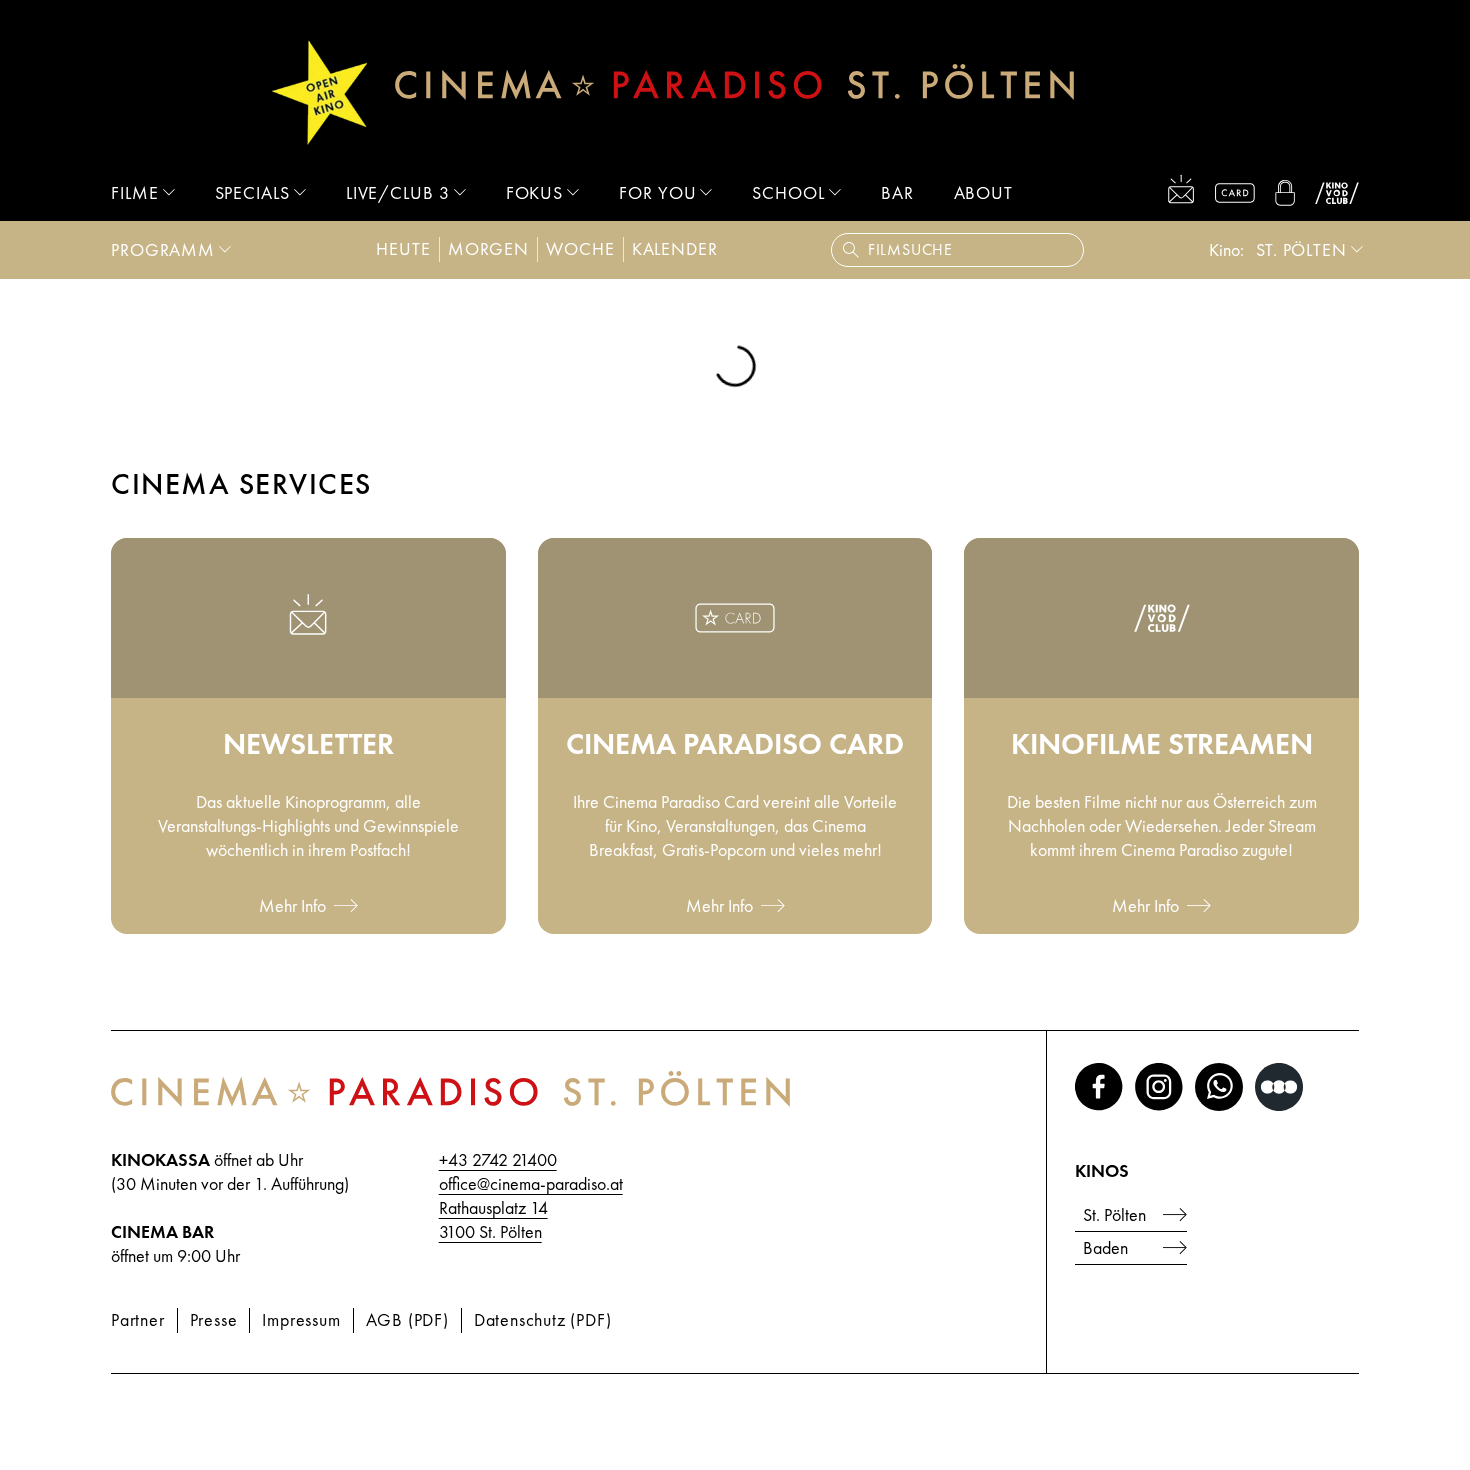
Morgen (488, 248)
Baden (1105, 1247)
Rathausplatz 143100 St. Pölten (493, 1219)
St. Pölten (1301, 249)
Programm (163, 249)
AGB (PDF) (407, 1319)
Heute (403, 248)
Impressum (301, 1319)
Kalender (675, 248)
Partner (138, 1319)
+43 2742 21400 (498, 1159)
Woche (580, 248)
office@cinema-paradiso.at (531, 1183)
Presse (214, 1319)
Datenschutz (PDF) (543, 1319)
